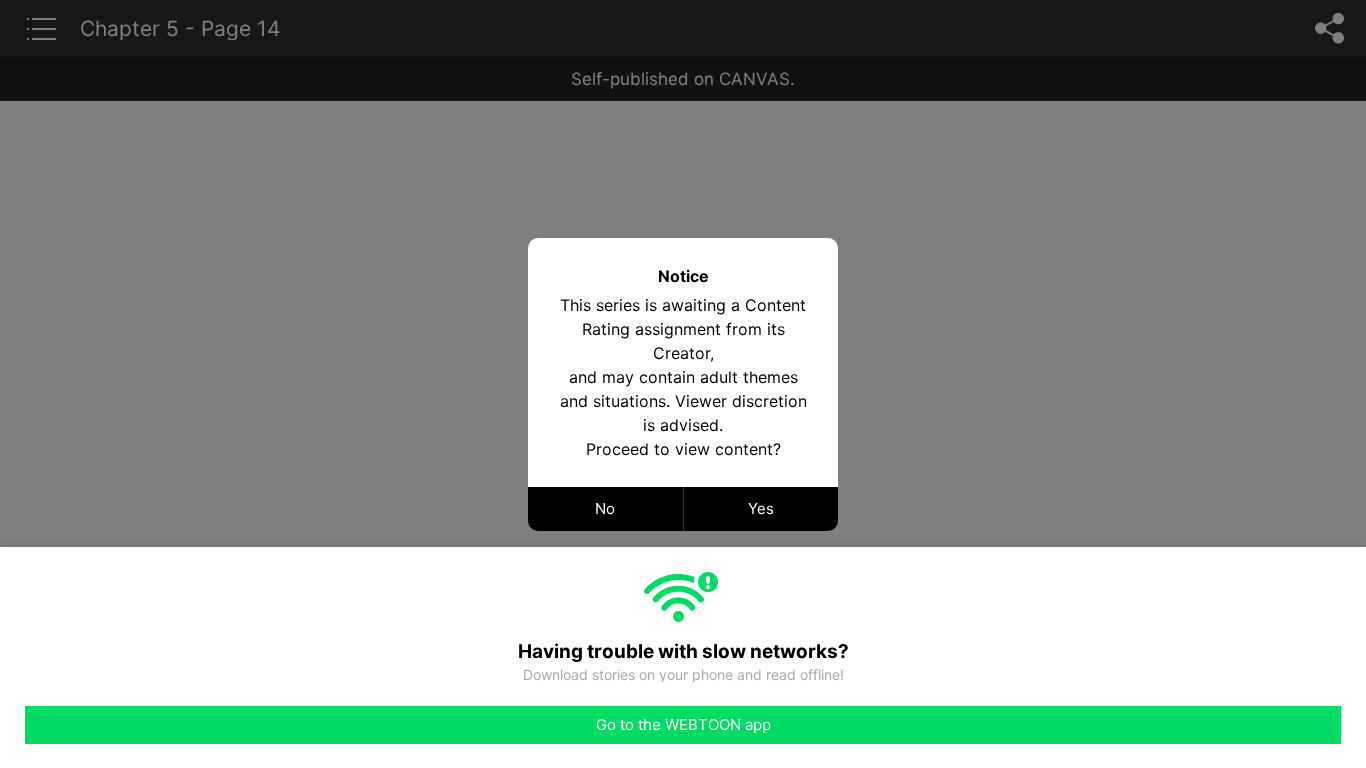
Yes (761, 508)
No (605, 508)
